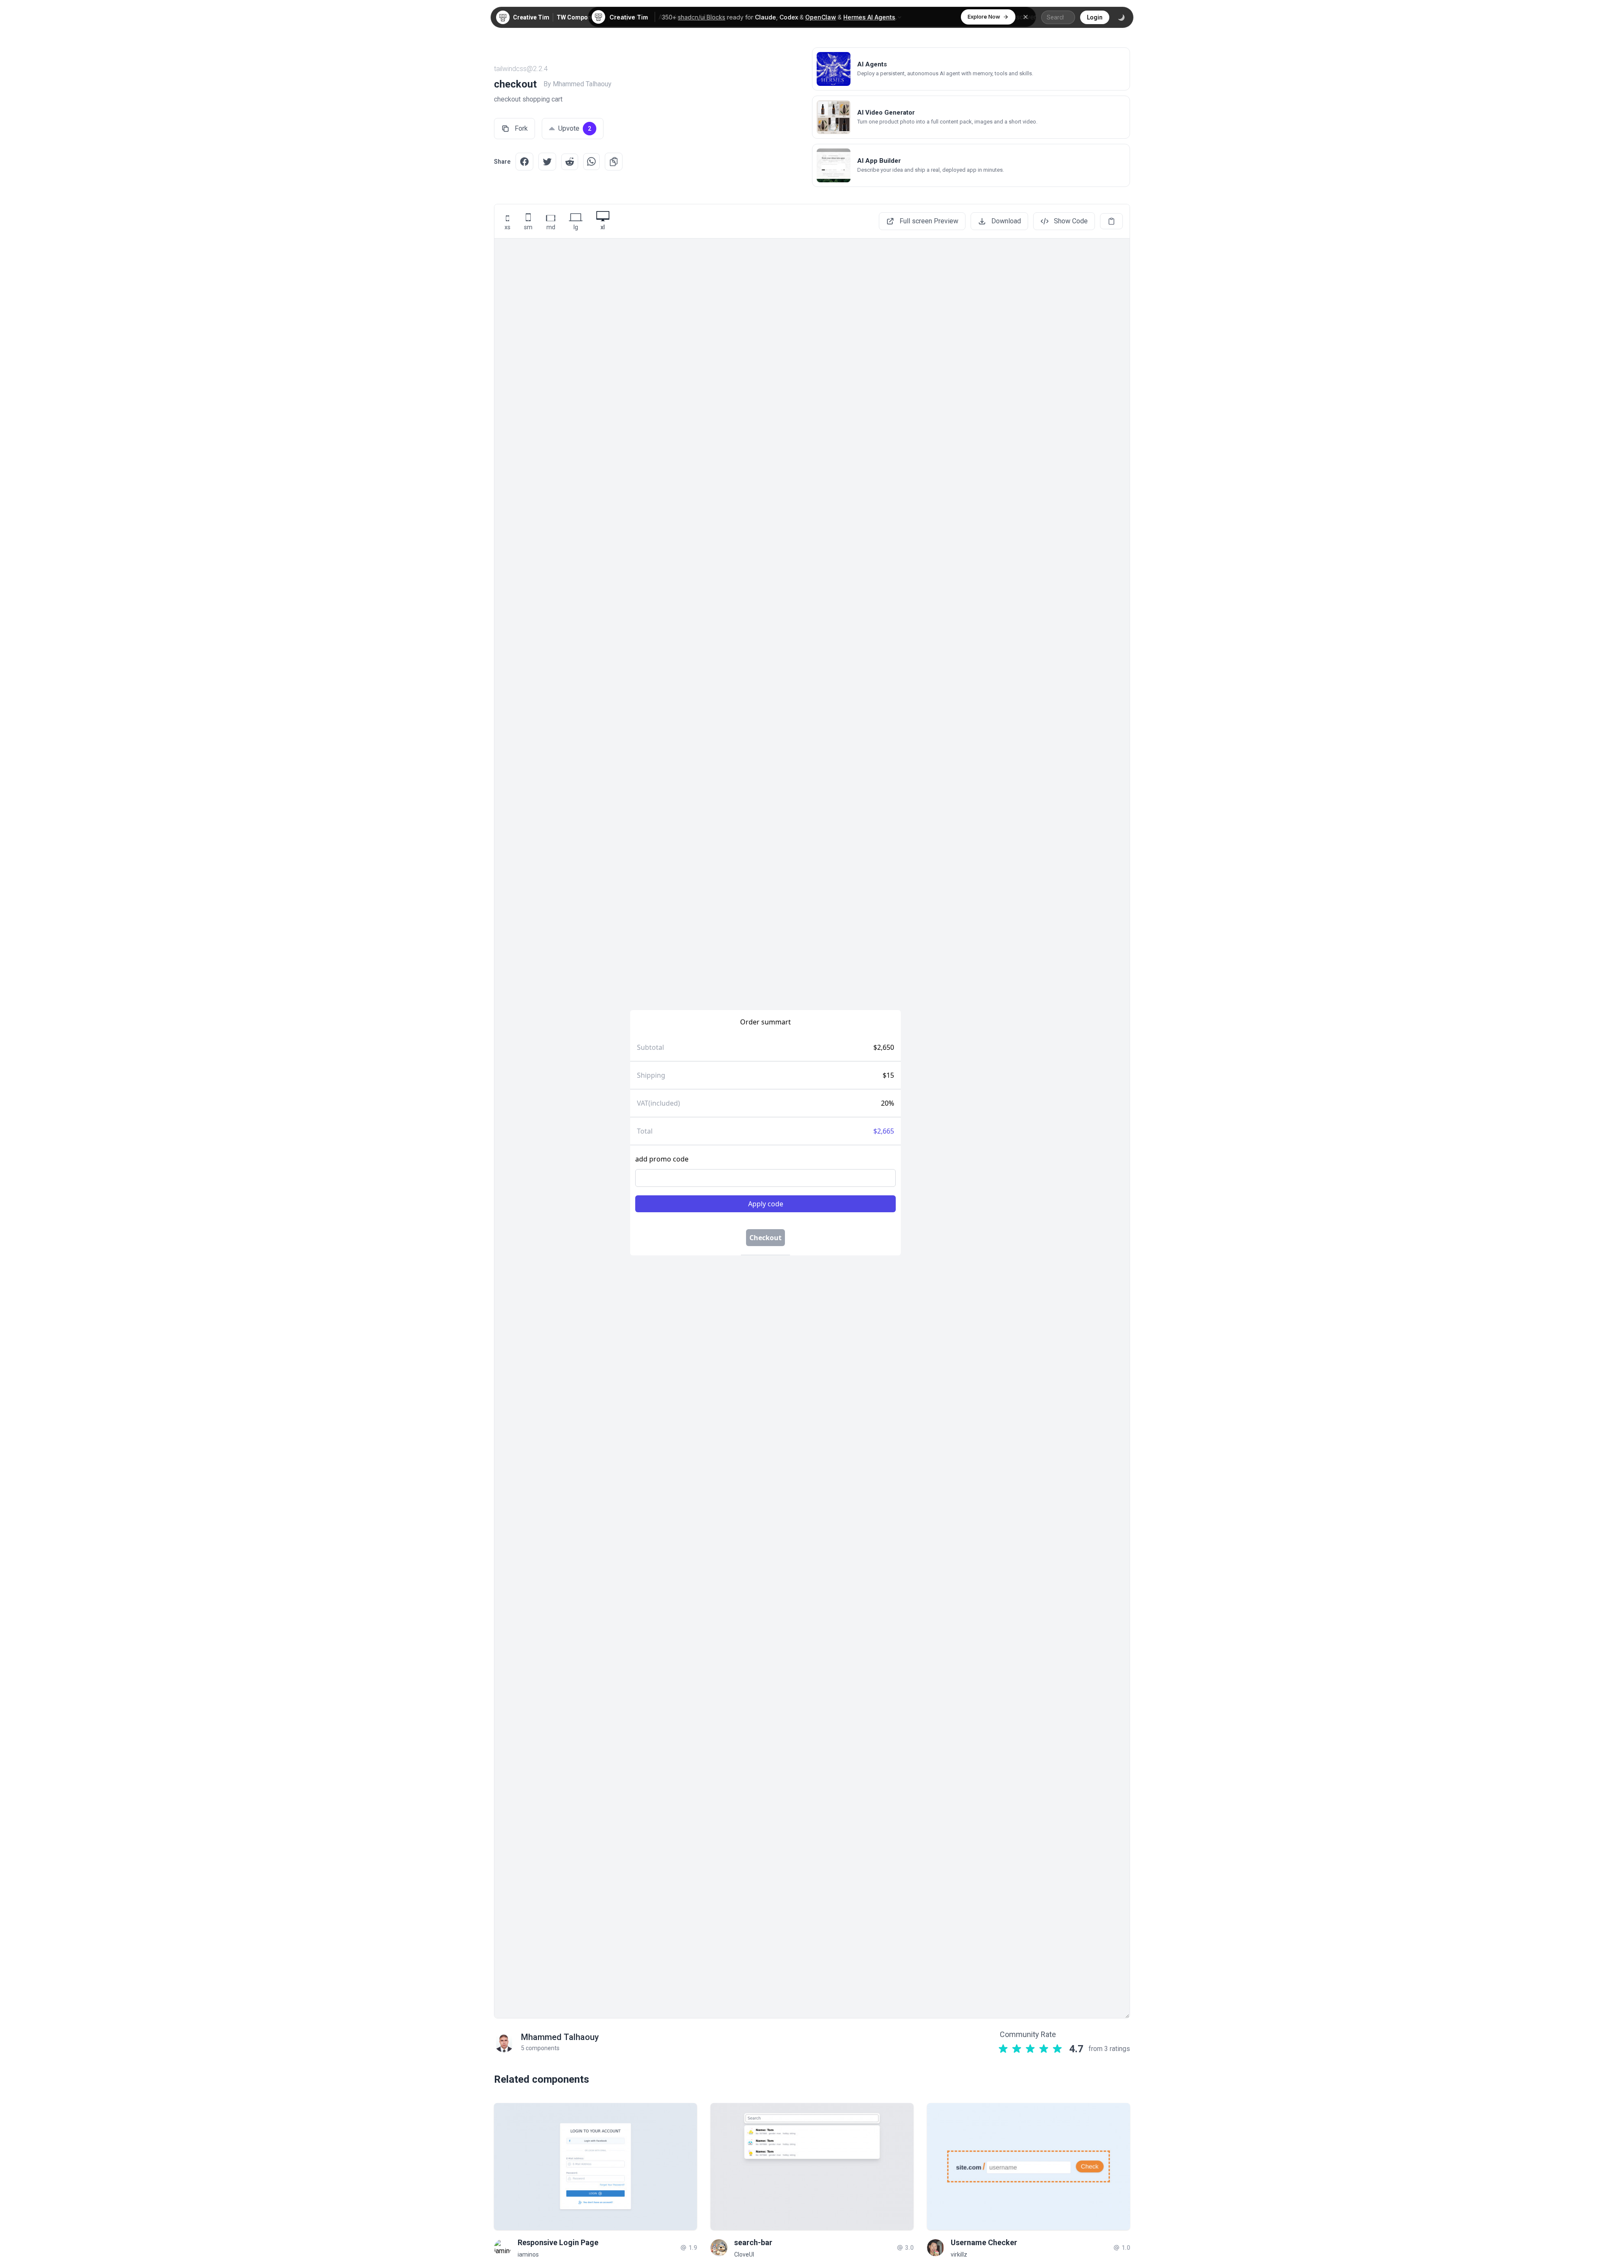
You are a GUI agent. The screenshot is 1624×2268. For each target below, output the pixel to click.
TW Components (580, 17)
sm (528, 227)
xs (507, 227)
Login (1095, 17)
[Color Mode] (1121, 17)
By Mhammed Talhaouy (577, 84)
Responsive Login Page (558, 2242)
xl (603, 227)
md (551, 227)
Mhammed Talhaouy (560, 2037)
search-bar (753, 2242)
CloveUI (744, 2254)
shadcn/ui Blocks (702, 17)
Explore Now (984, 16)
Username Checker (984, 2242)
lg (576, 227)
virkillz (959, 2254)
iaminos (528, 2254)
